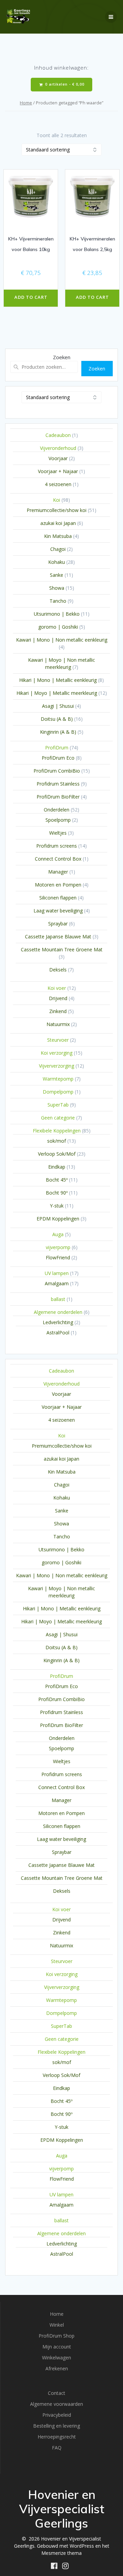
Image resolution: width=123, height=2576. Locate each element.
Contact (57, 2393)
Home (26, 103)
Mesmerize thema (61, 2553)
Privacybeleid (57, 2415)
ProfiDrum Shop (57, 2336)
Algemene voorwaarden (57, 2404)
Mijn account (57, 2347)
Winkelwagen (57, 2358)
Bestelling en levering (57, 2426)
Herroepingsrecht (57, 2437)
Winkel (57, 2325)
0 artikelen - (64, 84)
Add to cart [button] (31, 297)
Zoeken (62, 357)
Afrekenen (57, 2368)
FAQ (57, 2448)
